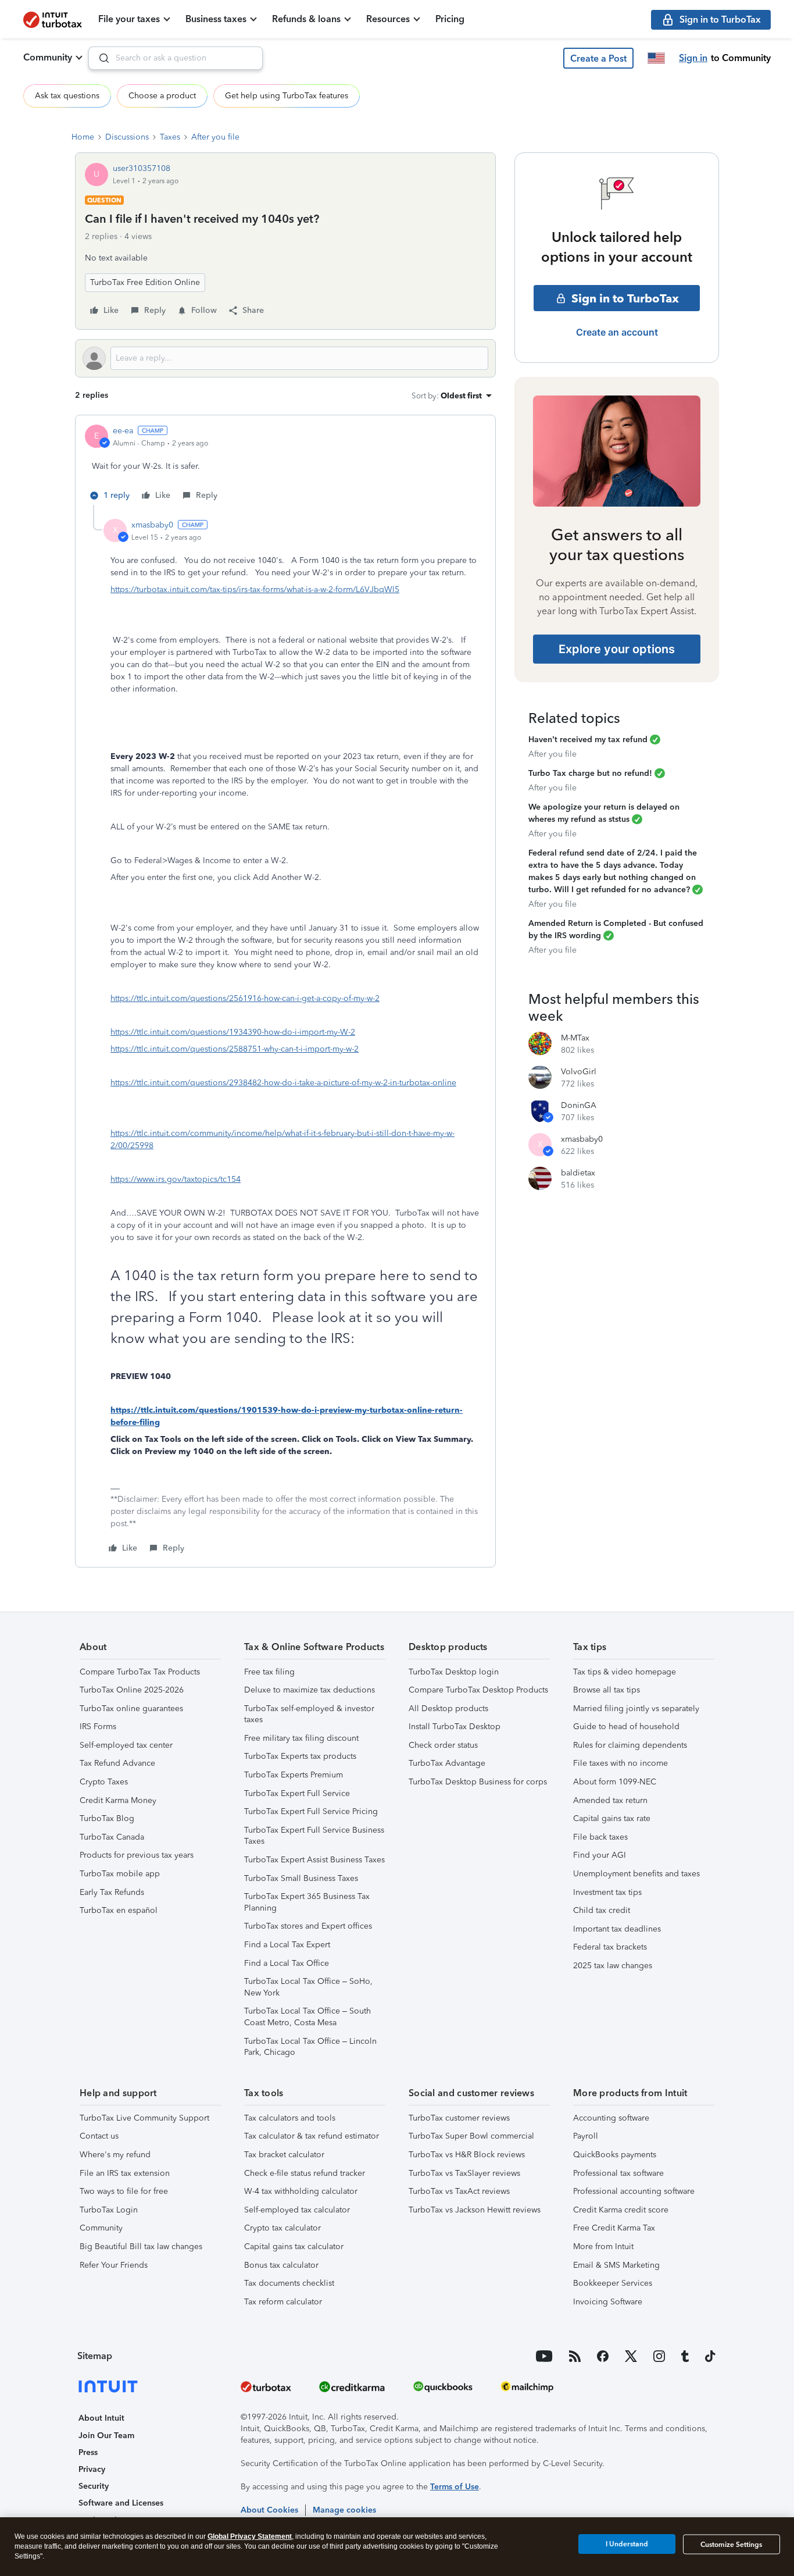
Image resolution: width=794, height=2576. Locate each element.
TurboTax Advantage (447, 1763)
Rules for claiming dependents (630, 1745)
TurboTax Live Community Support (144, 2118)
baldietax (578, 1173)
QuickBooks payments (615, 2155)
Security (94, 2486)
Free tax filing (269, 1672)
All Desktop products (448, 1709)
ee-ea (123, 431)
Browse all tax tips (607, 1690)
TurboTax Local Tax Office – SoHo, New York (308, 1987)
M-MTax (575, 1038)
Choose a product (162, 96)
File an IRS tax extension (125, 2173)
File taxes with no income (620, 1763)
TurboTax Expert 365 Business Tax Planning (307, 1902)
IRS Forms (98, 1727)
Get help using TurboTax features (287, 96)
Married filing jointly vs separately (636, 1709)
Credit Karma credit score (621, 2210)
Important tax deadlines (617, 1929)
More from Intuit (603, 2247)
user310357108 (142, 168)
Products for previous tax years (137, 1855)
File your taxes (129, 19)
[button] (598, 58)
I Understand (627, 2544)
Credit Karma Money (118, 1800)
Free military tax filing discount (301, 1738)
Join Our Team (106, 2436)
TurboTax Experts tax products (300, 1756)
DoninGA (579, 1105)
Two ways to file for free (124, 2191)
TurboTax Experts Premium (294, 1775)
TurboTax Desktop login (454, 1672)
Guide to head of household (626, 1727)
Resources (388, 19)
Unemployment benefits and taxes (636, 1874)
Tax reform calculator (283, 2302)
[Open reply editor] (285, 358)
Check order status (443, 1745)
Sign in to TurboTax (625, 298)
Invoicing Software (608, 2302)
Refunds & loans (306, 19)
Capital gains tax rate (612, 1818)
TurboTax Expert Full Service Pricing (311, 1811)
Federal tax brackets (610, 1947)
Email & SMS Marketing (616, 2265)
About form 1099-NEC (615, 1782)
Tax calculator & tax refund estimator (312, 2136)
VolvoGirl (579, 1072)
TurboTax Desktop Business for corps (478, 1782)
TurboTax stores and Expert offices (308, 1926)
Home (83, 137)
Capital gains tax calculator (294, 2247)
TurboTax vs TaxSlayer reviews (464, 2173)
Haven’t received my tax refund (588, 740)
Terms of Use (455, 2487)
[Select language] (656, 58)
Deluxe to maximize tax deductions (310, 1690)
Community (48, 57)
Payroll (586, 2136)
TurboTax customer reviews (459, 2118)
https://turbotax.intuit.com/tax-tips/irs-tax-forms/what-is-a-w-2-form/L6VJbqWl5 (255, 589)
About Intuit (101, 2418)
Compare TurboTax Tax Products (140, 1672)
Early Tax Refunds (112, 1892)
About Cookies (269, 2510)
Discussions (127, 137)
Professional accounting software (634, 2191)
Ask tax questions (67, 96)
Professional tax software (618, 2173)
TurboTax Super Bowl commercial (471, 2136)
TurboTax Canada (112, 1837)
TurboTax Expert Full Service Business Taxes (314, 1836)
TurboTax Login (109, 2210)
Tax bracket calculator (284, 2155)
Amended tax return (610, 1800)
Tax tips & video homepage (625, 1672)
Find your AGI (600, 1855)
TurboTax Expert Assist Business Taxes (314, 1860)
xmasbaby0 (152, 525)
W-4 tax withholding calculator (301, 2191)
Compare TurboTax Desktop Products (478, 1690)
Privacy (92, 2469)
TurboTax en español (119, 1910)
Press (88, 2452)
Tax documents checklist (289, 2283)
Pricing (450, 19)
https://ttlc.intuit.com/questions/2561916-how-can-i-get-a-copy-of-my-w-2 (245, 998)
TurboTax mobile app (120, 1874)
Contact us (99, 2136)
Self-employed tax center (126, 1745)
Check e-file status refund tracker (305, 2173)
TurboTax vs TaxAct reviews (459, 2191)
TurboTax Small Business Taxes (301, 1878)
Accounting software (611, 2118)
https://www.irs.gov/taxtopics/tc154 (176, 1179)
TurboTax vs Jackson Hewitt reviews (475, 2210)
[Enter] (99, 58)
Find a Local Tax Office (287, 1963)
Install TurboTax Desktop (455, 1727)
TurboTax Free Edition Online (145, 282)
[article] (285, 465)
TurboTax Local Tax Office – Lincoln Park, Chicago (310, 2047)
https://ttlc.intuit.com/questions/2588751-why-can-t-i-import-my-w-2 (235, 1049)
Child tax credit (602, 1910)
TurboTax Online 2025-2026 (132, 1690)
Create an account (617, 332)
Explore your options (617, 649)
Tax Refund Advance (117, 1763)
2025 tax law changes (613, 1966)
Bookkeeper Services (613, 2283)
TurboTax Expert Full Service (297, 1793)
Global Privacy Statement (250, 2536)
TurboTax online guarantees (131, 1709)
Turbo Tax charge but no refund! (590, 773)
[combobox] (176, 58)
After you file (215, 137)
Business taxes (216, 19)
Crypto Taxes (104, 1782)
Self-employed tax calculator (297, 2210)
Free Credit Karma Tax (614, 2228)
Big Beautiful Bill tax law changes (141, 2247)
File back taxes (600, 1837)
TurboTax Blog (107, 1818)
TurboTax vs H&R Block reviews (467, 2155)
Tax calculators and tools (290, 2118)
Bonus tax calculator (281, 2265)
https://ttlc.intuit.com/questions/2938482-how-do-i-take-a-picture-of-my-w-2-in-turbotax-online (283, 1083)
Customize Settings (731, 2545)
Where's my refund (115, 2155)
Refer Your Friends (114, 2265)
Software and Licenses (121, 2503)
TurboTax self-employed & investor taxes (309, 1714)
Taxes (170, 137)
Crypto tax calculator (282, 2228)
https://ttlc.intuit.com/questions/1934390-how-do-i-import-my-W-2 (233, 1032)
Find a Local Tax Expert (287, 1945)
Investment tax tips (607, 1892)
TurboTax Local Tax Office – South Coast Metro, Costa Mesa (307, 2017)
